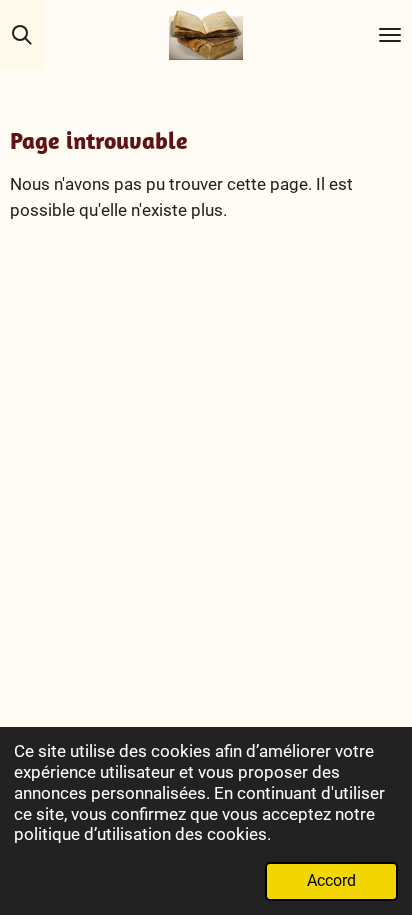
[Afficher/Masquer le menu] (390, 35)
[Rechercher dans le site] (22, 35)
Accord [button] (331, 881)
